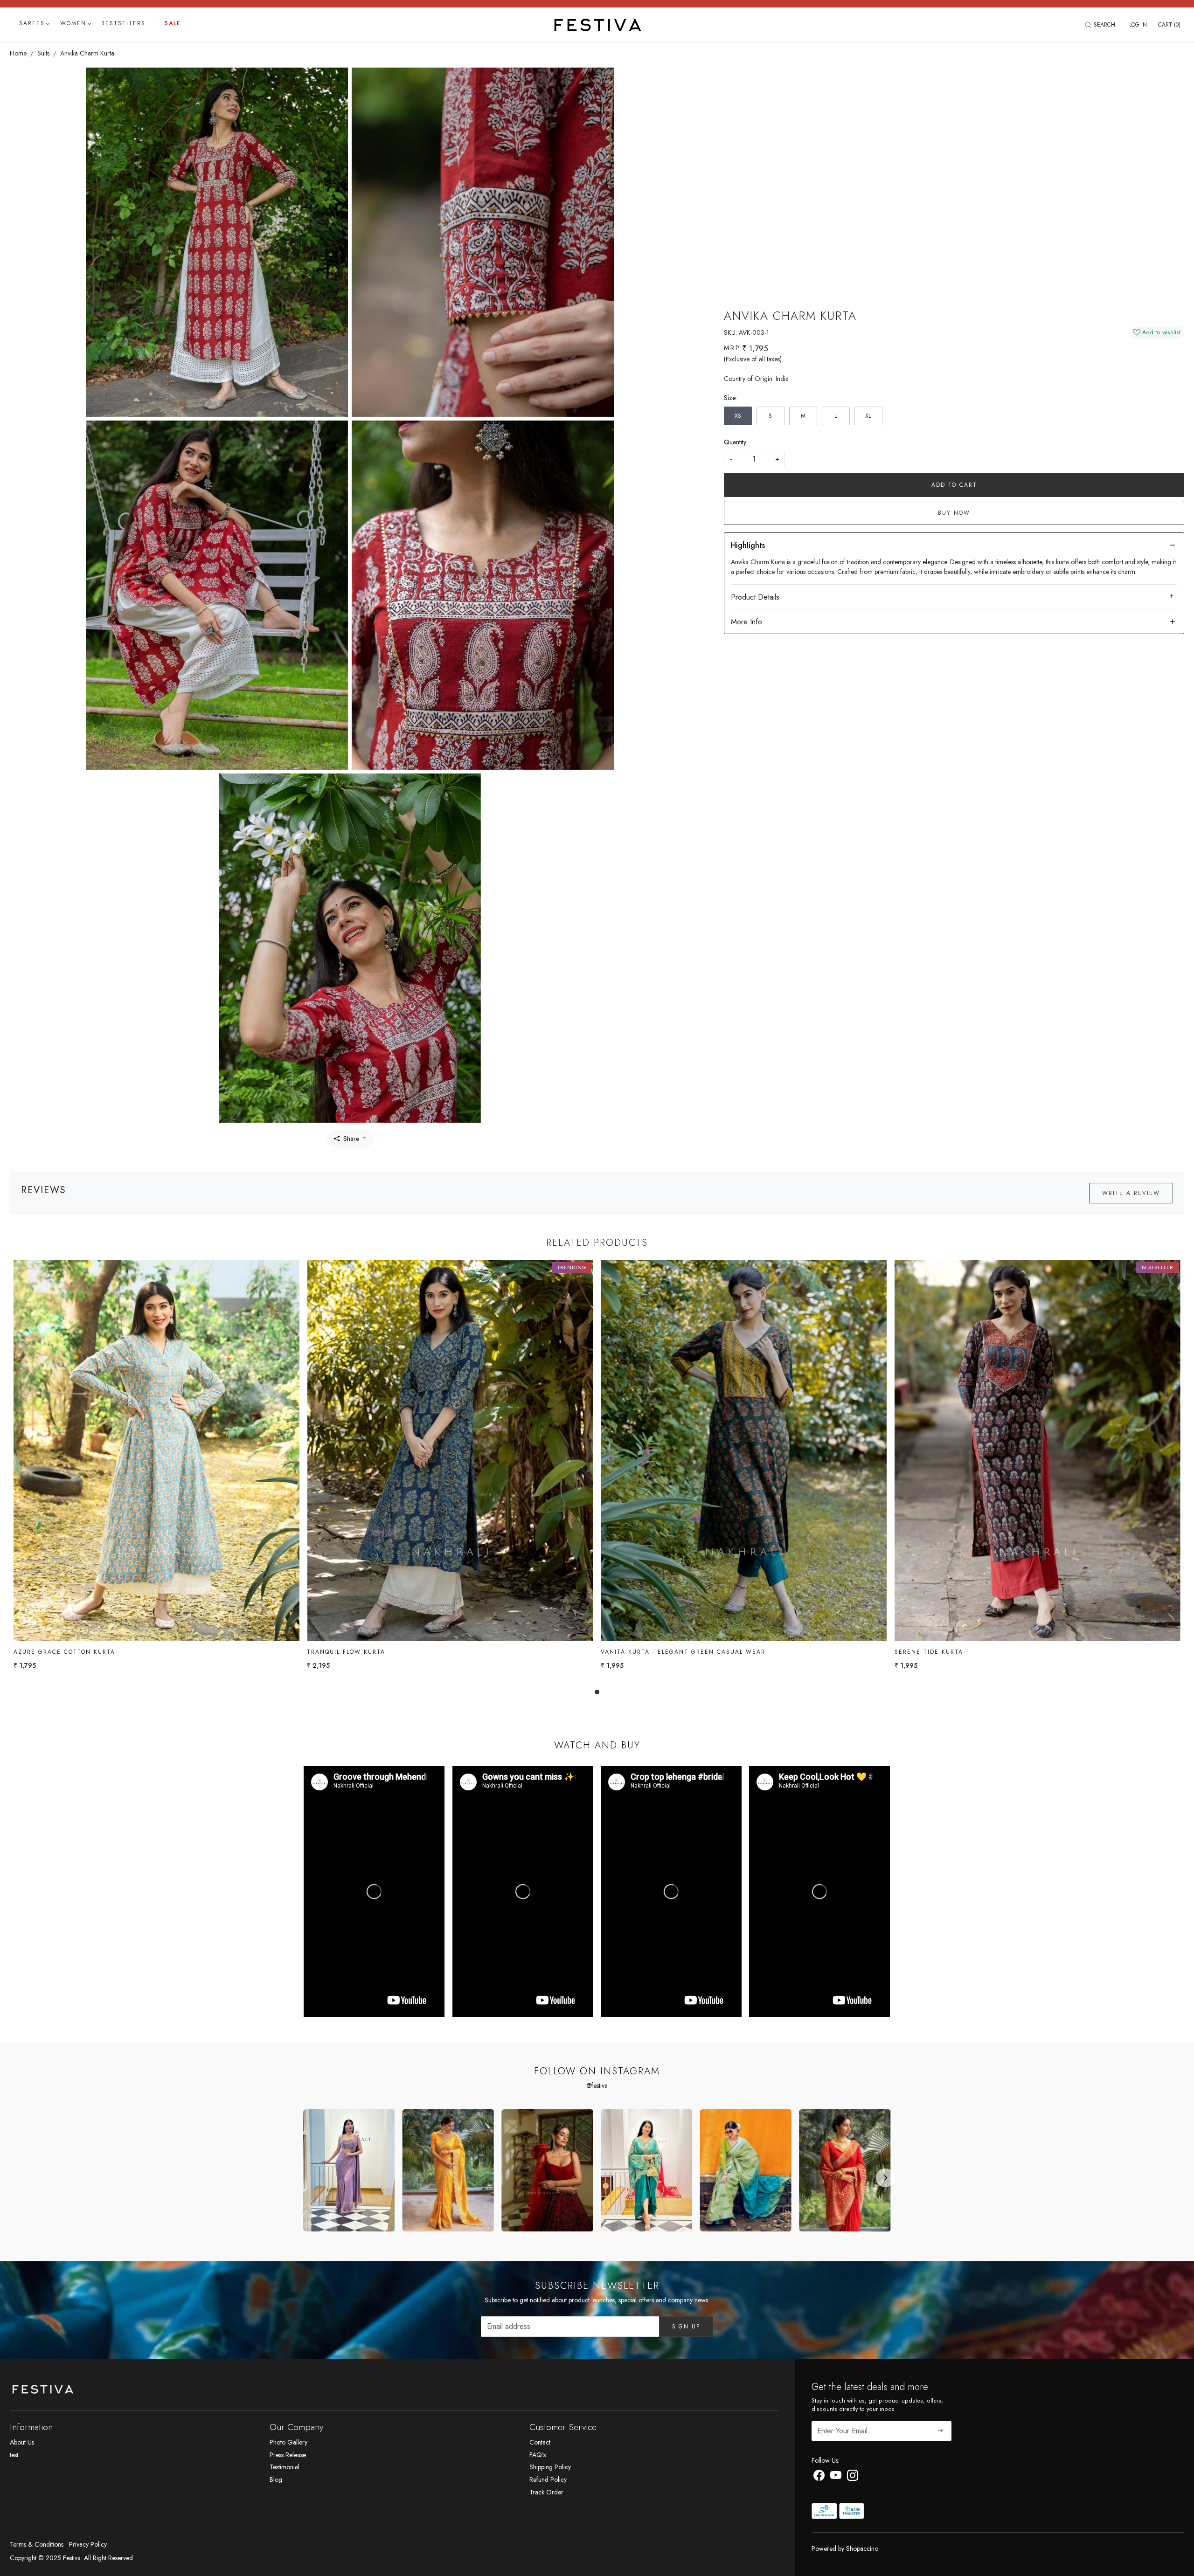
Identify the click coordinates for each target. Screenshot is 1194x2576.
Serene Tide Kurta (929, 1652)
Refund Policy (548, 2479)
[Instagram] (853, 2477)
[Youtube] (836, 2477)
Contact (540, 2442)
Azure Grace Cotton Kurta (64, 1652)
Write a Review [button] (1131, 1193)
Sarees (32, 23)
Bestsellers (123, 23)
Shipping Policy (550, 2467)
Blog (276, 2479)
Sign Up (686, 2327)
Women (73, 23)
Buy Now (954, 513)
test (14, 2455)
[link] (1101, 25)
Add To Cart (954, 485)
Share (351, 1139)
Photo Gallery (288, 2442)
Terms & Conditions (37, 2544)
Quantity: (736, 442)
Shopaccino (862, 2548)
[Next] (885, 2178)
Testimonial (285, 2467)
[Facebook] (819, 2477)
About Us (22, 2442)
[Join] (941, 2431)
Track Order (546, 2492)
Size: (730, 398)
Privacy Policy (88, 2544)
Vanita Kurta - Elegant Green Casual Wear (683, 1652)
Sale (173, 23)
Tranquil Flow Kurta (346, 1652)
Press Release (288, 2455)
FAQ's (538, 2455)
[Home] (597, 25)
